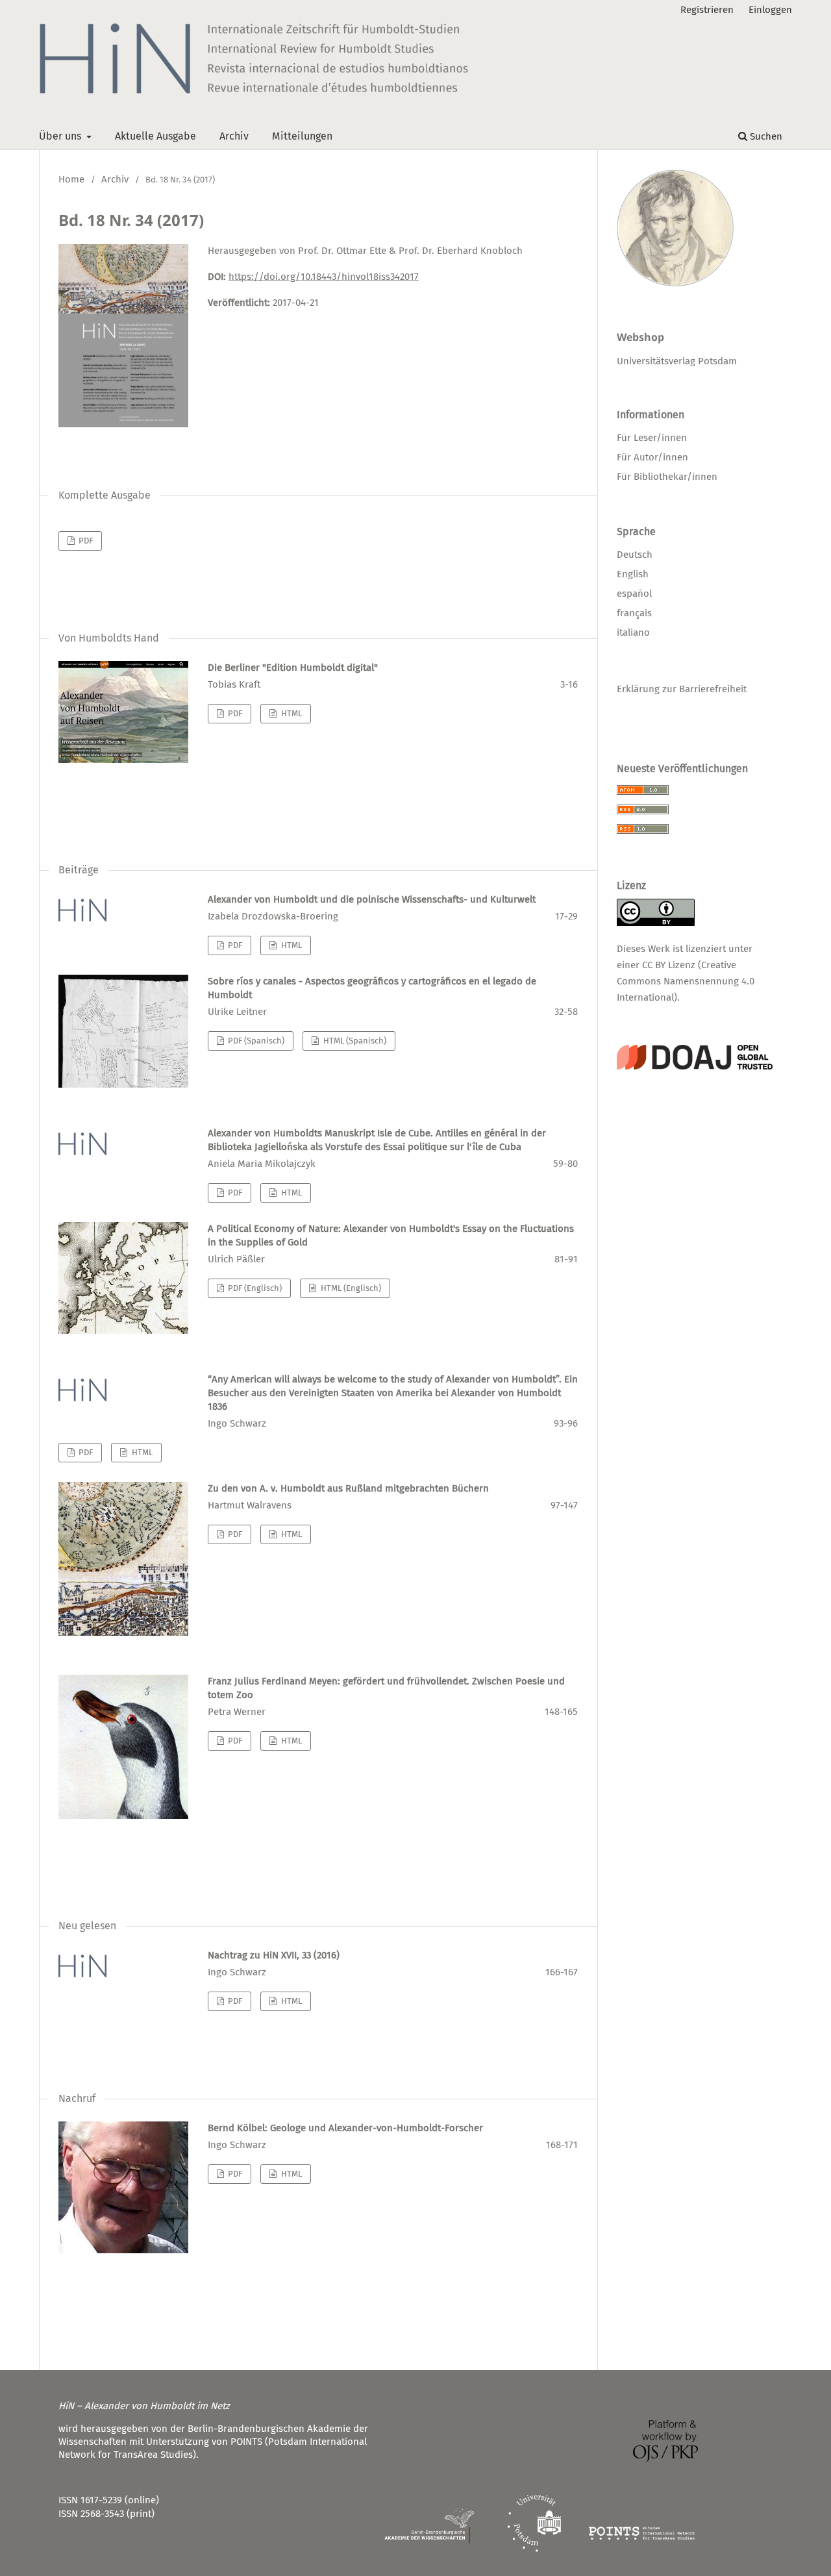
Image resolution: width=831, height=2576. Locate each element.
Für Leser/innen (652, 438)
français (634, 613)
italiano (633, 632)
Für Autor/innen (652, 457)
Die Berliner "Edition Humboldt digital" (293, 668)
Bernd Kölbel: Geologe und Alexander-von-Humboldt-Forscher (345, 2128)
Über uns (61, 136)
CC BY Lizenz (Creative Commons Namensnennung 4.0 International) (686, 981)
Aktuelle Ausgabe (155, 136)
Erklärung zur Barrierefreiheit (682, 689)
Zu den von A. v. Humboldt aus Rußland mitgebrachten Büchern (348, 1488)
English (633, 574)
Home (71, 179)
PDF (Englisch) (254, 1288)
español (634, 594)
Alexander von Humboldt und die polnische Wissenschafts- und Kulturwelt (372, 899)
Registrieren (707, 10)
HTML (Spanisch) (354, 1041)
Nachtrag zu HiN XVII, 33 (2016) (274, 1955)
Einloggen (770, 10)
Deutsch (635, 555)
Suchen (765, 136)
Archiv (234, 136)
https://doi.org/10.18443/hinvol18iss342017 (324, 277)
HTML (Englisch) (350, 1288)
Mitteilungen (302, 136)
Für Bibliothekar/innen (667, 477)
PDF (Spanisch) (255, 1041)
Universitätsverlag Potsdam (677, 361)
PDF (85, 541)
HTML (291, 713)
